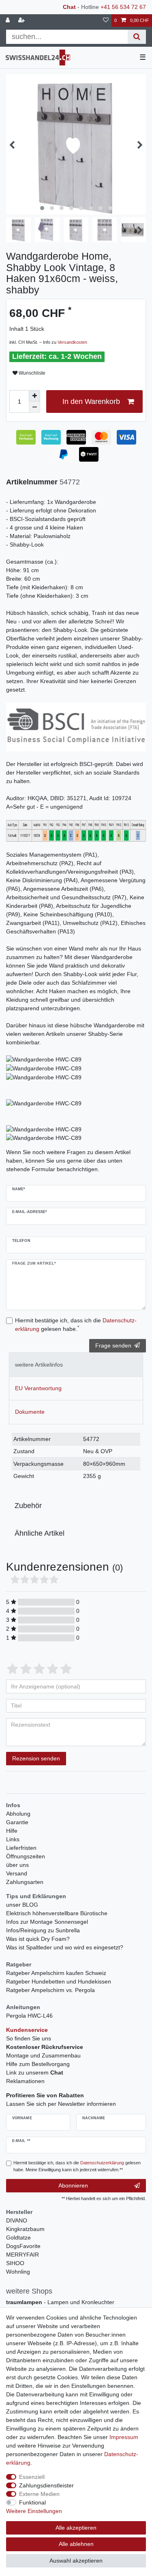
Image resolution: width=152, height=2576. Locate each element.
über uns (17, 1865)
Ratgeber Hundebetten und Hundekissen (59, 1981)
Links (13, 1839)
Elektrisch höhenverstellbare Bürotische (57, 1913)
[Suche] (137, 37)
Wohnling (18, 2272)
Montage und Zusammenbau (43, 2055)
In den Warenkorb (91, 401)
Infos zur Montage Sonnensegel (47, 1922)
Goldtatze (18, 2237)
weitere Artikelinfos (39, 1365)
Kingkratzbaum (25, 2229)
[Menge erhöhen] (34, 396)
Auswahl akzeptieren (76, 2561)
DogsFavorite (23, 2246)
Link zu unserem (35, 2073)
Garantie (17, 1822)
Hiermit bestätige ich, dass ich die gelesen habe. (76, 1325)
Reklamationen (25, 2081)
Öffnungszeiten (26, 1856)
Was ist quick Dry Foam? (38, 1939)
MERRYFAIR (22, 2255)
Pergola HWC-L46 (29, 2016)
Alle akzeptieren (76, 2528)
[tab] (76, 1364)
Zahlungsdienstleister (46, 2485)
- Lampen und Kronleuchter (60, 2302)
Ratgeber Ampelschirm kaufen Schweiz (56, 1973)
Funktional (32, 2502)
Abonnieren (73, 2185)
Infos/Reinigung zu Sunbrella (43, 1930)
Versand (17, 1873)
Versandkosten (72, 342)
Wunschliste (31, 373)
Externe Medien (39, 2494)
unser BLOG (22, 1905)
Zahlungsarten (25, 1882)
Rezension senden (36, 1758)
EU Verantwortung (38, 1388)
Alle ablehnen (76, 2544)
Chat (69, 7)
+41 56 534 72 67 (123, 7)
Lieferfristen (21, 1848)
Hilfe (12, 1831)
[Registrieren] (22, 21)
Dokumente (30, 1412)
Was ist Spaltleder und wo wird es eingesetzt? (65, 1947)
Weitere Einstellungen (34, 2511)
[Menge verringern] (34, 407)
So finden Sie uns (29, 2038)
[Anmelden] (9, 21)
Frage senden (113, 1346)
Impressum (124, 2437)
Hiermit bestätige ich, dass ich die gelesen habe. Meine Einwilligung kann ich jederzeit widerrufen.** (77, 2166)
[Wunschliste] (106, 21)
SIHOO (15, 2263)
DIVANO (17, 2220)
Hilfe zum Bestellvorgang (38, 2064)
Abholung (18, 1814)
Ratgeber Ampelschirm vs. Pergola (50, 1990)
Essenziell (32, 2477)
